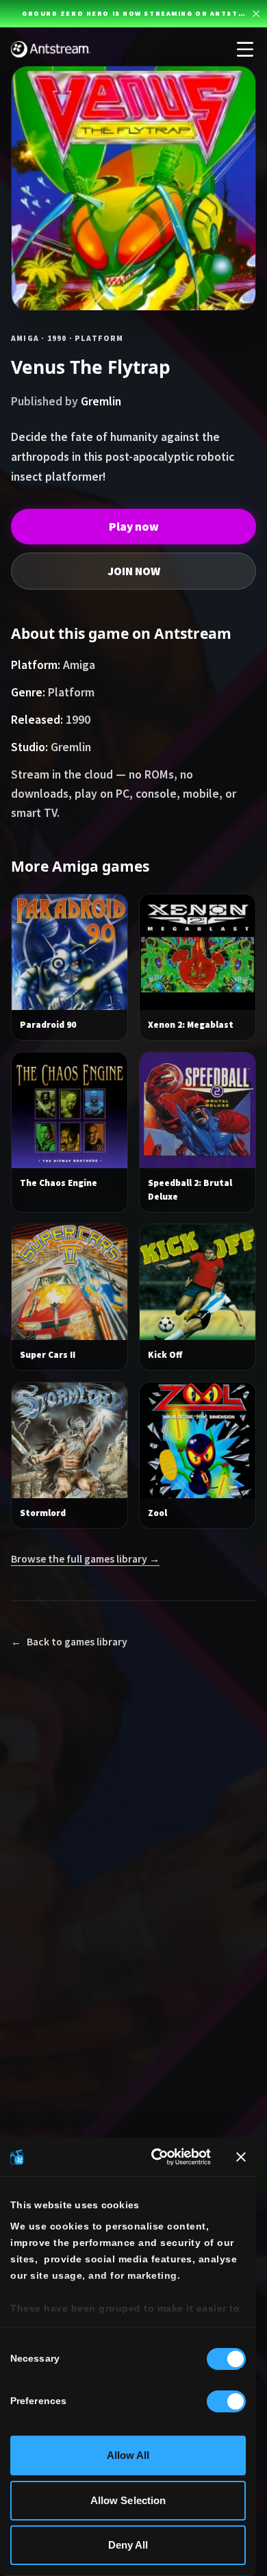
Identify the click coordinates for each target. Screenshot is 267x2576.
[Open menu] (245, 49)
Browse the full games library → (85, 1559)
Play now (134, 527)
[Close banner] (241, 2157)
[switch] (226, 2401)
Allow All (128, 2455)
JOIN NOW (134, 571)
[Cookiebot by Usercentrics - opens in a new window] (156, 2157)
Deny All (128, 2545)
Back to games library (69, 1642)
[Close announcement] (256, 14)
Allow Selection (128, 2500)
